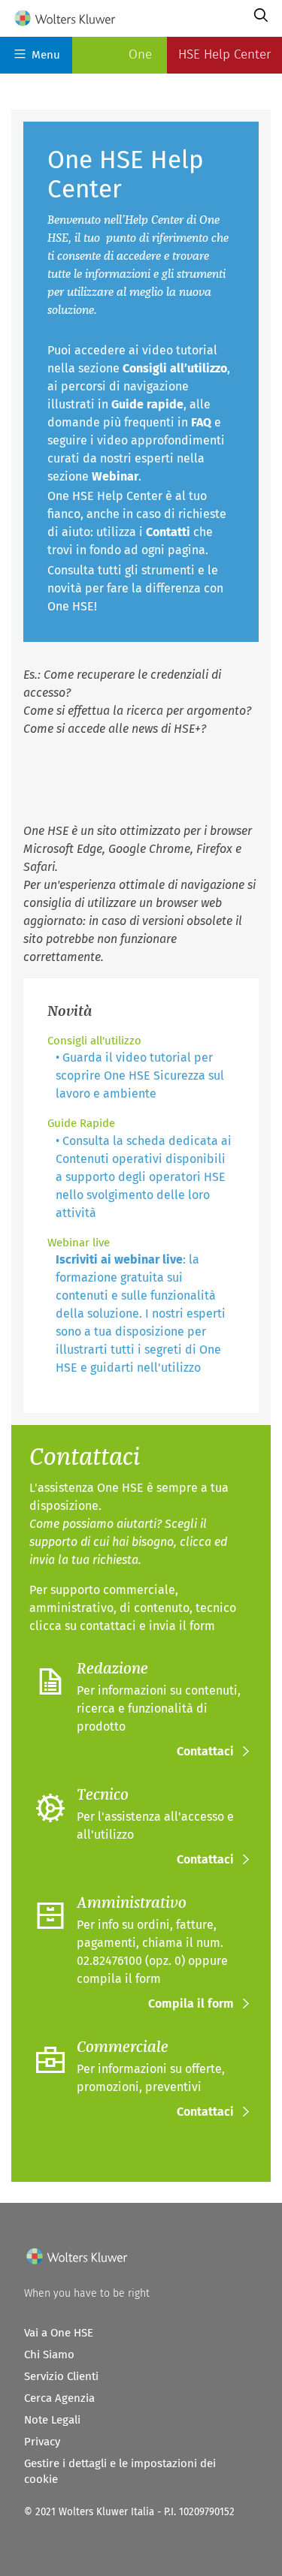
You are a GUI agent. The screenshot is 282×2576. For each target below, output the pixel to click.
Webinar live (79, 1243)
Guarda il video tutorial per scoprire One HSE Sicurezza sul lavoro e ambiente (140, 1076)
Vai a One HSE (59, 2333)
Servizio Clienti (61, 2376)
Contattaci (205, 1751)
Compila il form (191, 2004)
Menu (46, 55)
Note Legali (52, 2420)
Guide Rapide (81, 1123)
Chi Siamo (49, 2355)
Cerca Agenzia (59, 2398)
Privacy (42, 2442)
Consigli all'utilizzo (94, 1041)
